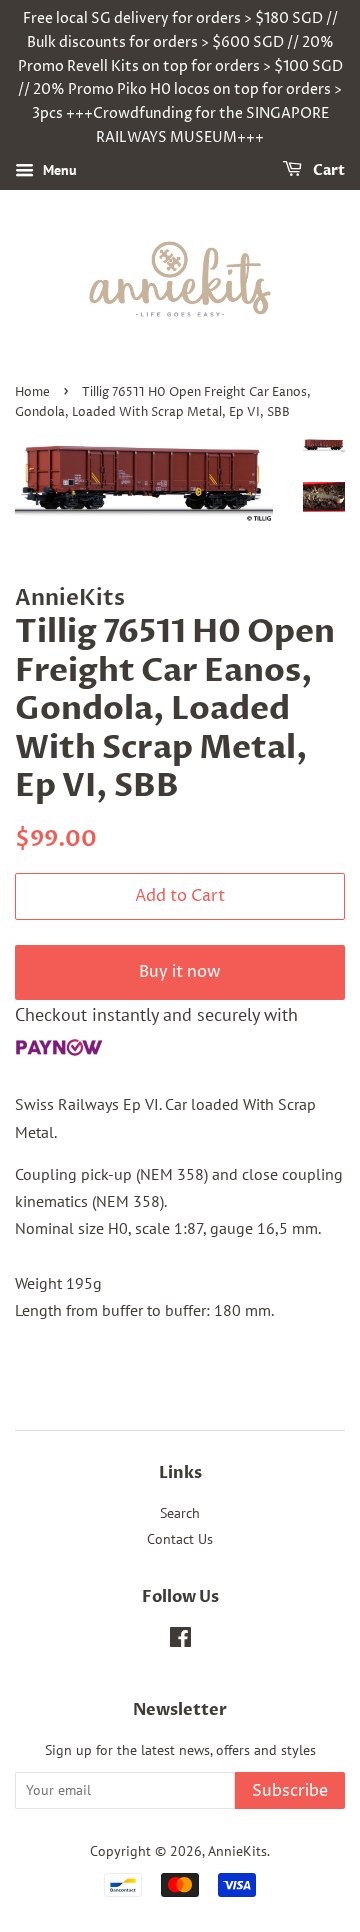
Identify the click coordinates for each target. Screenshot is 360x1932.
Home (32, 392)
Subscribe (290, 1791)
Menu (58, 170)
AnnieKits (237, 1851)
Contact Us (180, 1539)
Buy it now (180, 972)
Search (180, 1513)
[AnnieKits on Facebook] (180, 1641)
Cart (327, 170)
